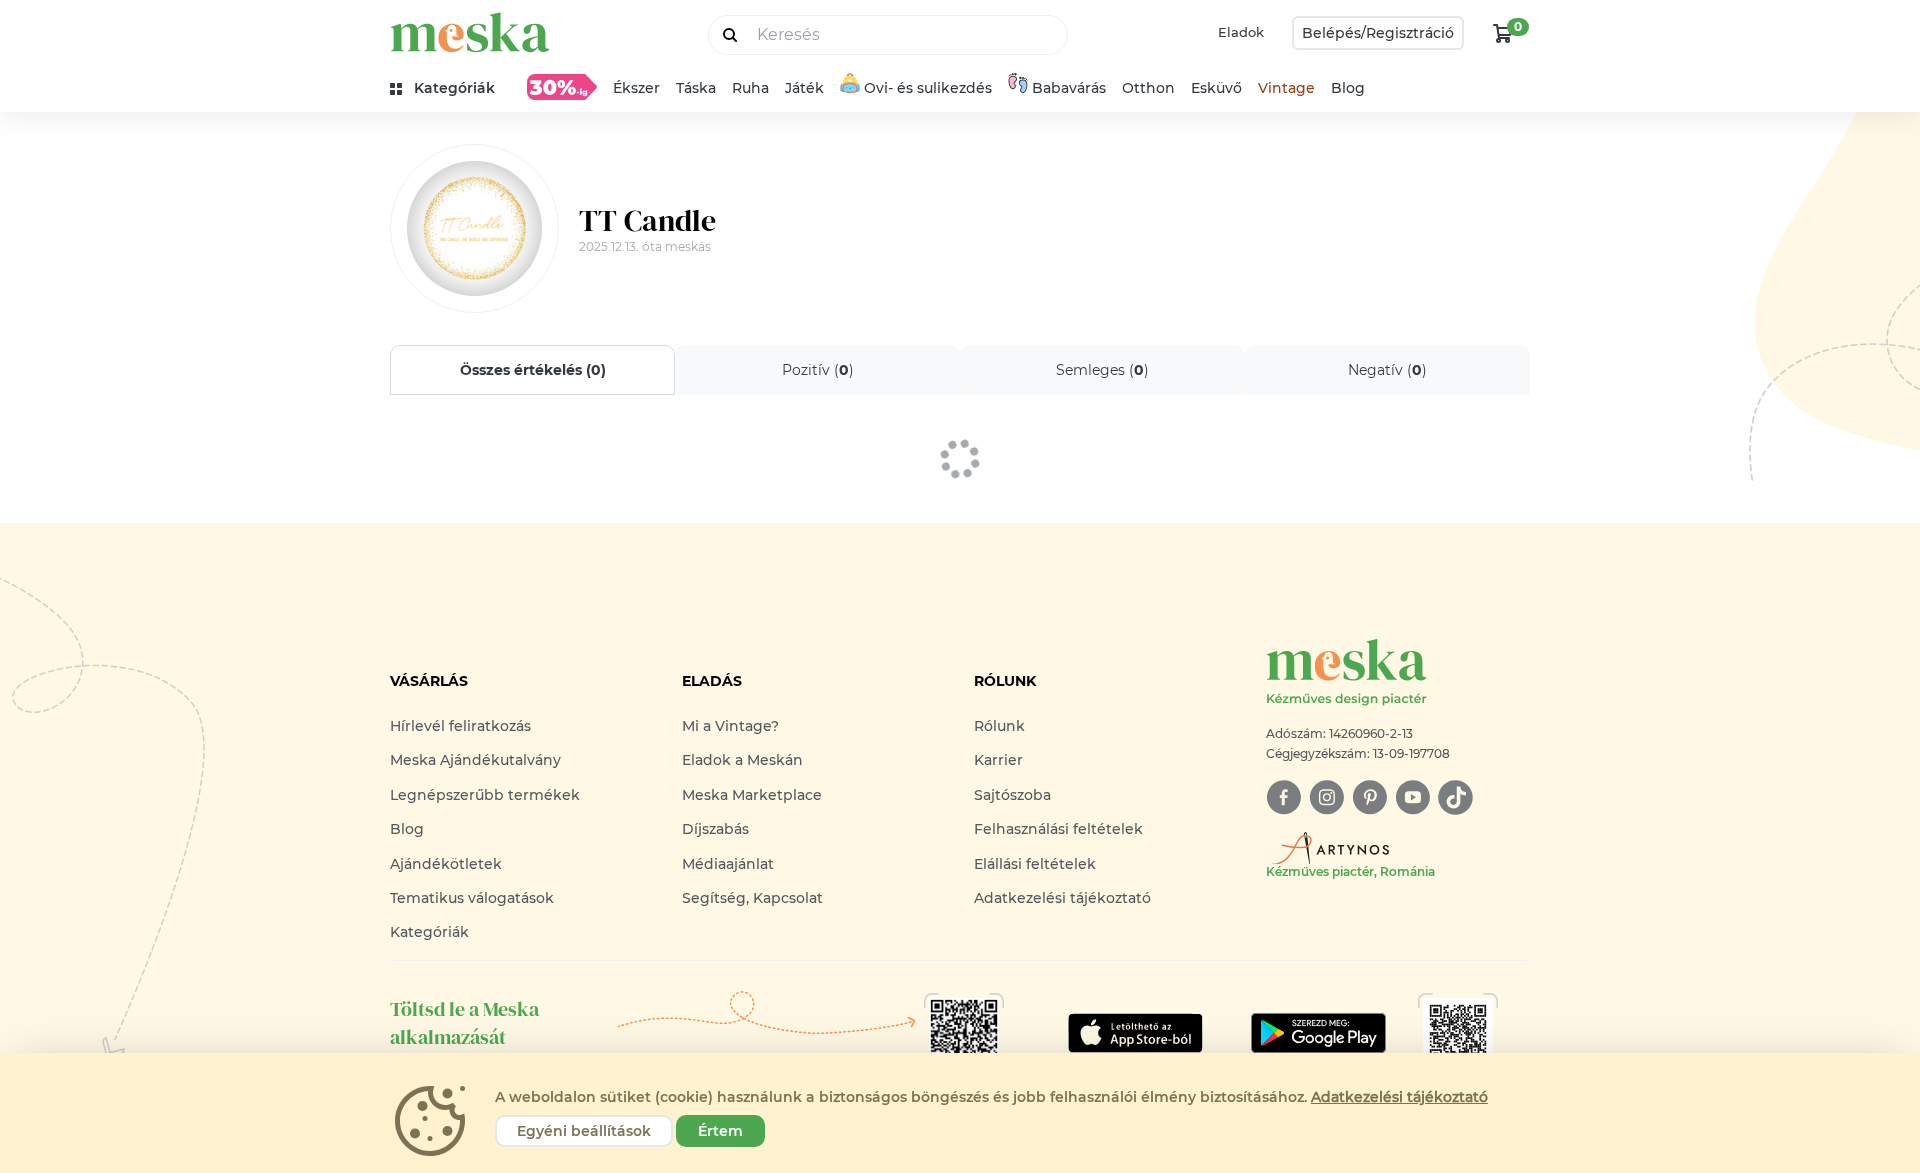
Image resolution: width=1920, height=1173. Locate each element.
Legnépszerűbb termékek (485, 795)
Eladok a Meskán (742, 760)
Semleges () (1102, 370)
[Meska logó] (470, 32)
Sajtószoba (1012, 795)
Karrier (998, 760)
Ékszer (636, 88)
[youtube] (1412, 797)
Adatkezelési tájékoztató (1062, 898)
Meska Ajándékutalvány (475, 760)
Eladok (1241, 32)
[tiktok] (1455, 797)
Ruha (750, 88)
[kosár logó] (1503, 33)
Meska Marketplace (752, 795)
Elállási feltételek (1035, 864)
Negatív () (1387, 370)
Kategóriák (429, 932)
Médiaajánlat (728, 864)
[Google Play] (1135, 1033)
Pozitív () (818, 370)
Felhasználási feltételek (1058, 829)
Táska (696, 88)
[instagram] (1326, 797)
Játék (804, 88)
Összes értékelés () (533, 370)
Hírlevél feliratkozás (460, 726)
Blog (1348, 88)
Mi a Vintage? (730, 726)
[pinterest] (1369, 797)
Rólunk (999, 726)
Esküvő (1216, 88)
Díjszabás (715, 829)
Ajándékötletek (446, 864)
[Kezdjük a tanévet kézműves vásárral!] (562, 87)
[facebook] (1283, 797)
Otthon (1148, 88)
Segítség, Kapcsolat (752, 898)
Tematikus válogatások (472, 898)
